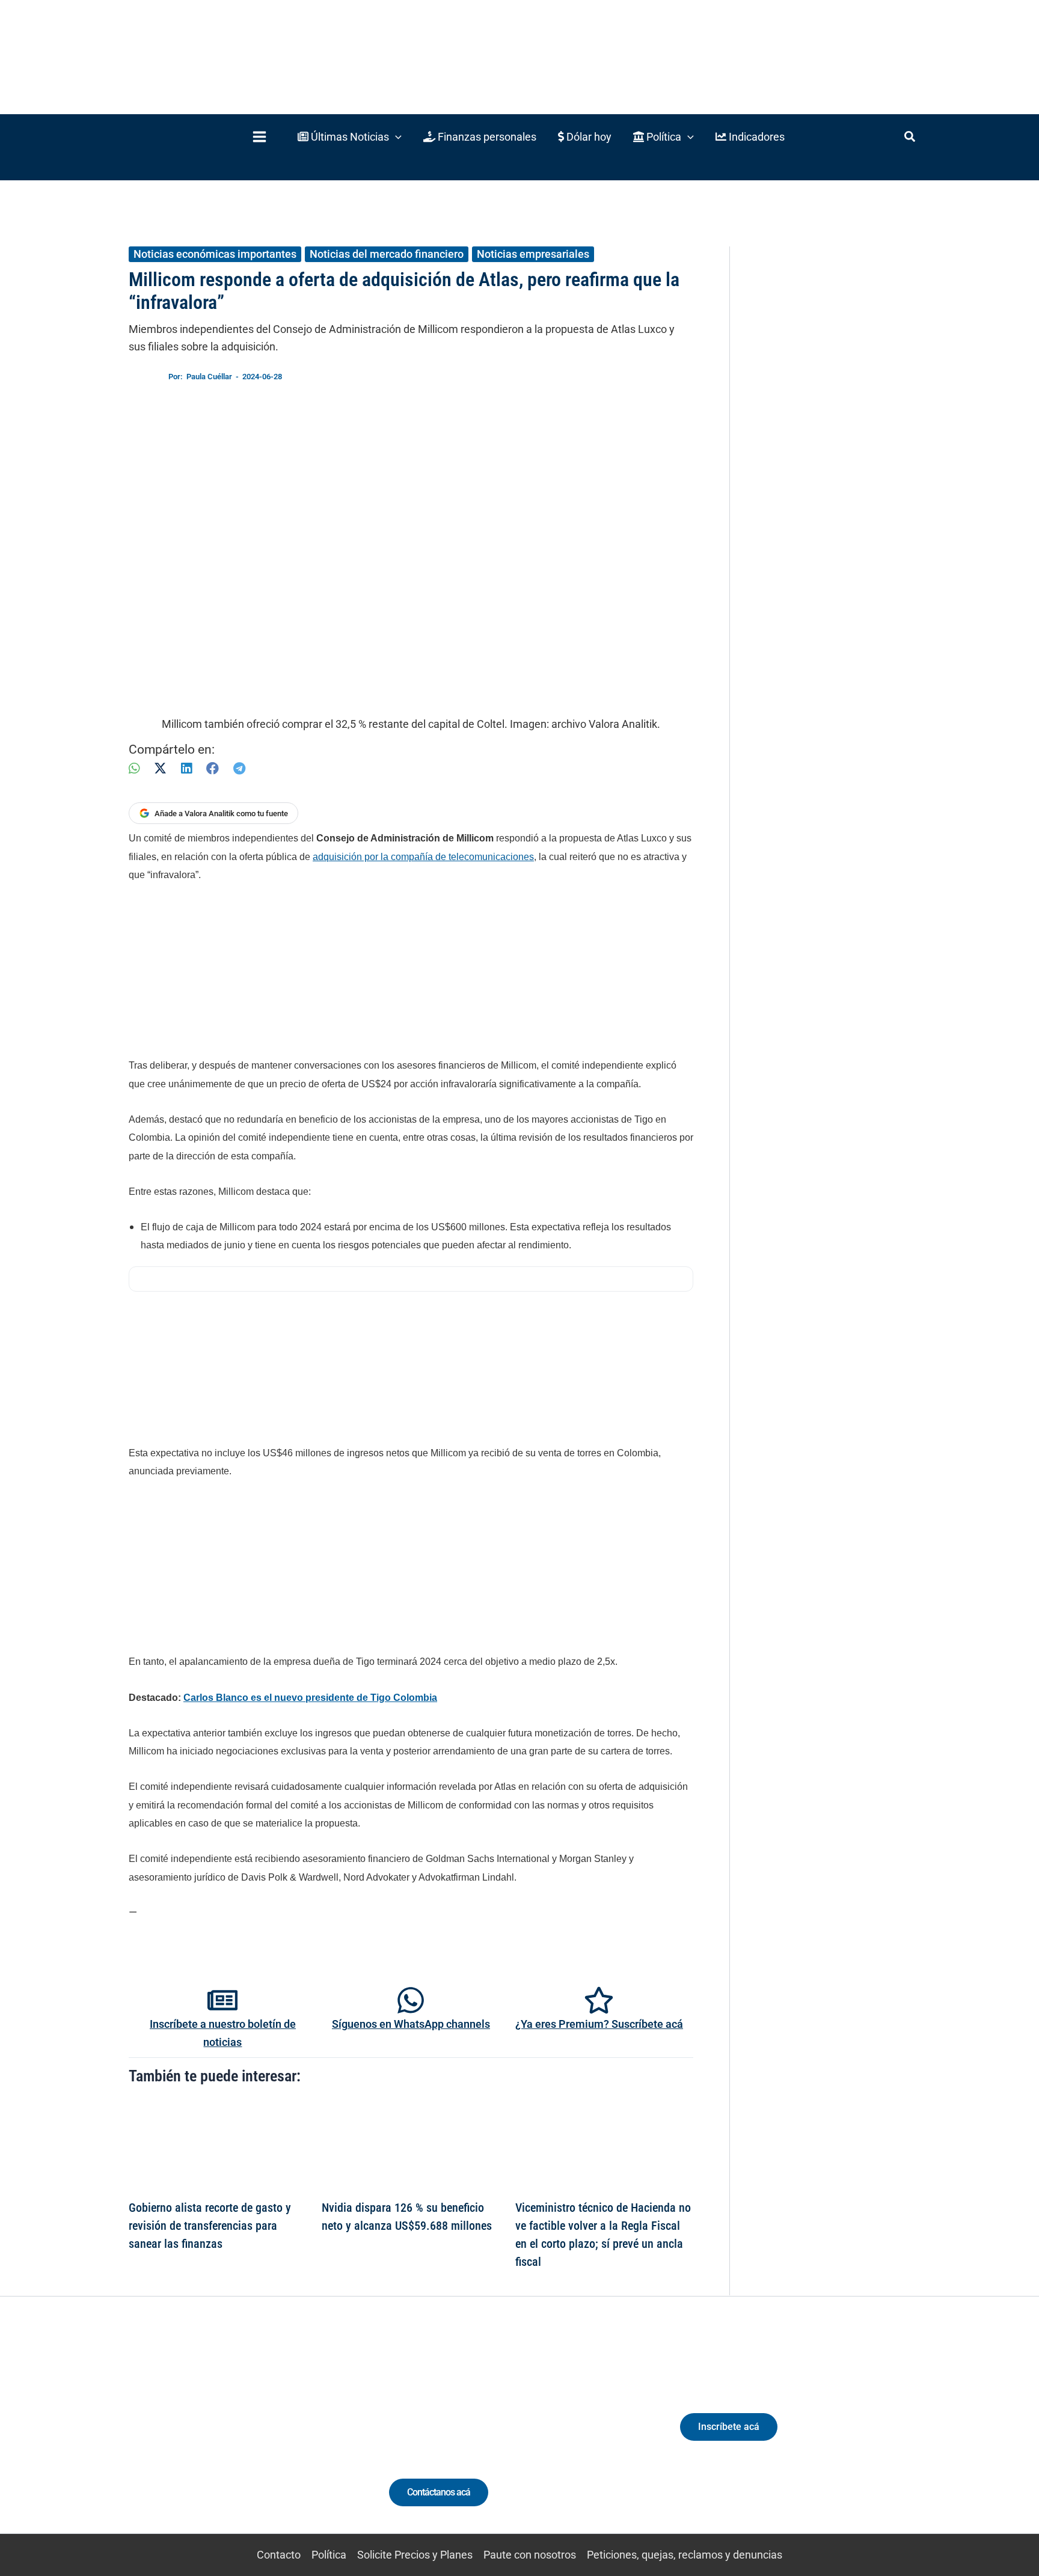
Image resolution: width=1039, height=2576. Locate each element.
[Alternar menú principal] (259, 137)
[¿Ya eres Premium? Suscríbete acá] (599, 2000)
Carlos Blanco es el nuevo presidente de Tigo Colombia (310, 1698)
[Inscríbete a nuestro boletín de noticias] (222, 2000)
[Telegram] (239, 768)
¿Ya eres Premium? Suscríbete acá (599, 2024)
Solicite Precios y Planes (415, 2555)
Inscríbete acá (729, 2427)
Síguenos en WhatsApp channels (411, 2024)
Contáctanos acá (439, 2492)
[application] (395, 137)
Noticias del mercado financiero (387, 254)
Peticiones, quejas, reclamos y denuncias (685, 2555)
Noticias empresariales (533, 254)
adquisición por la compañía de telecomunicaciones (423, 857)
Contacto (279, 2555)
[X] (160, 768)
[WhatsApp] (134, 768)
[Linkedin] (196, 2437)
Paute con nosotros (530, 2555)
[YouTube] (262, 2437)
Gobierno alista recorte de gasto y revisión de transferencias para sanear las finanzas (210, 2226)
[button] (350, 137)
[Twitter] (173, 2437)
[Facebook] (213, 768)
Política (329, 2555)
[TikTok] (240, 2437)
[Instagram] (218, 2437)
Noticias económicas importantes (215, 254)
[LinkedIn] (186, 768)
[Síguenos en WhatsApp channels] (411, 2000)
